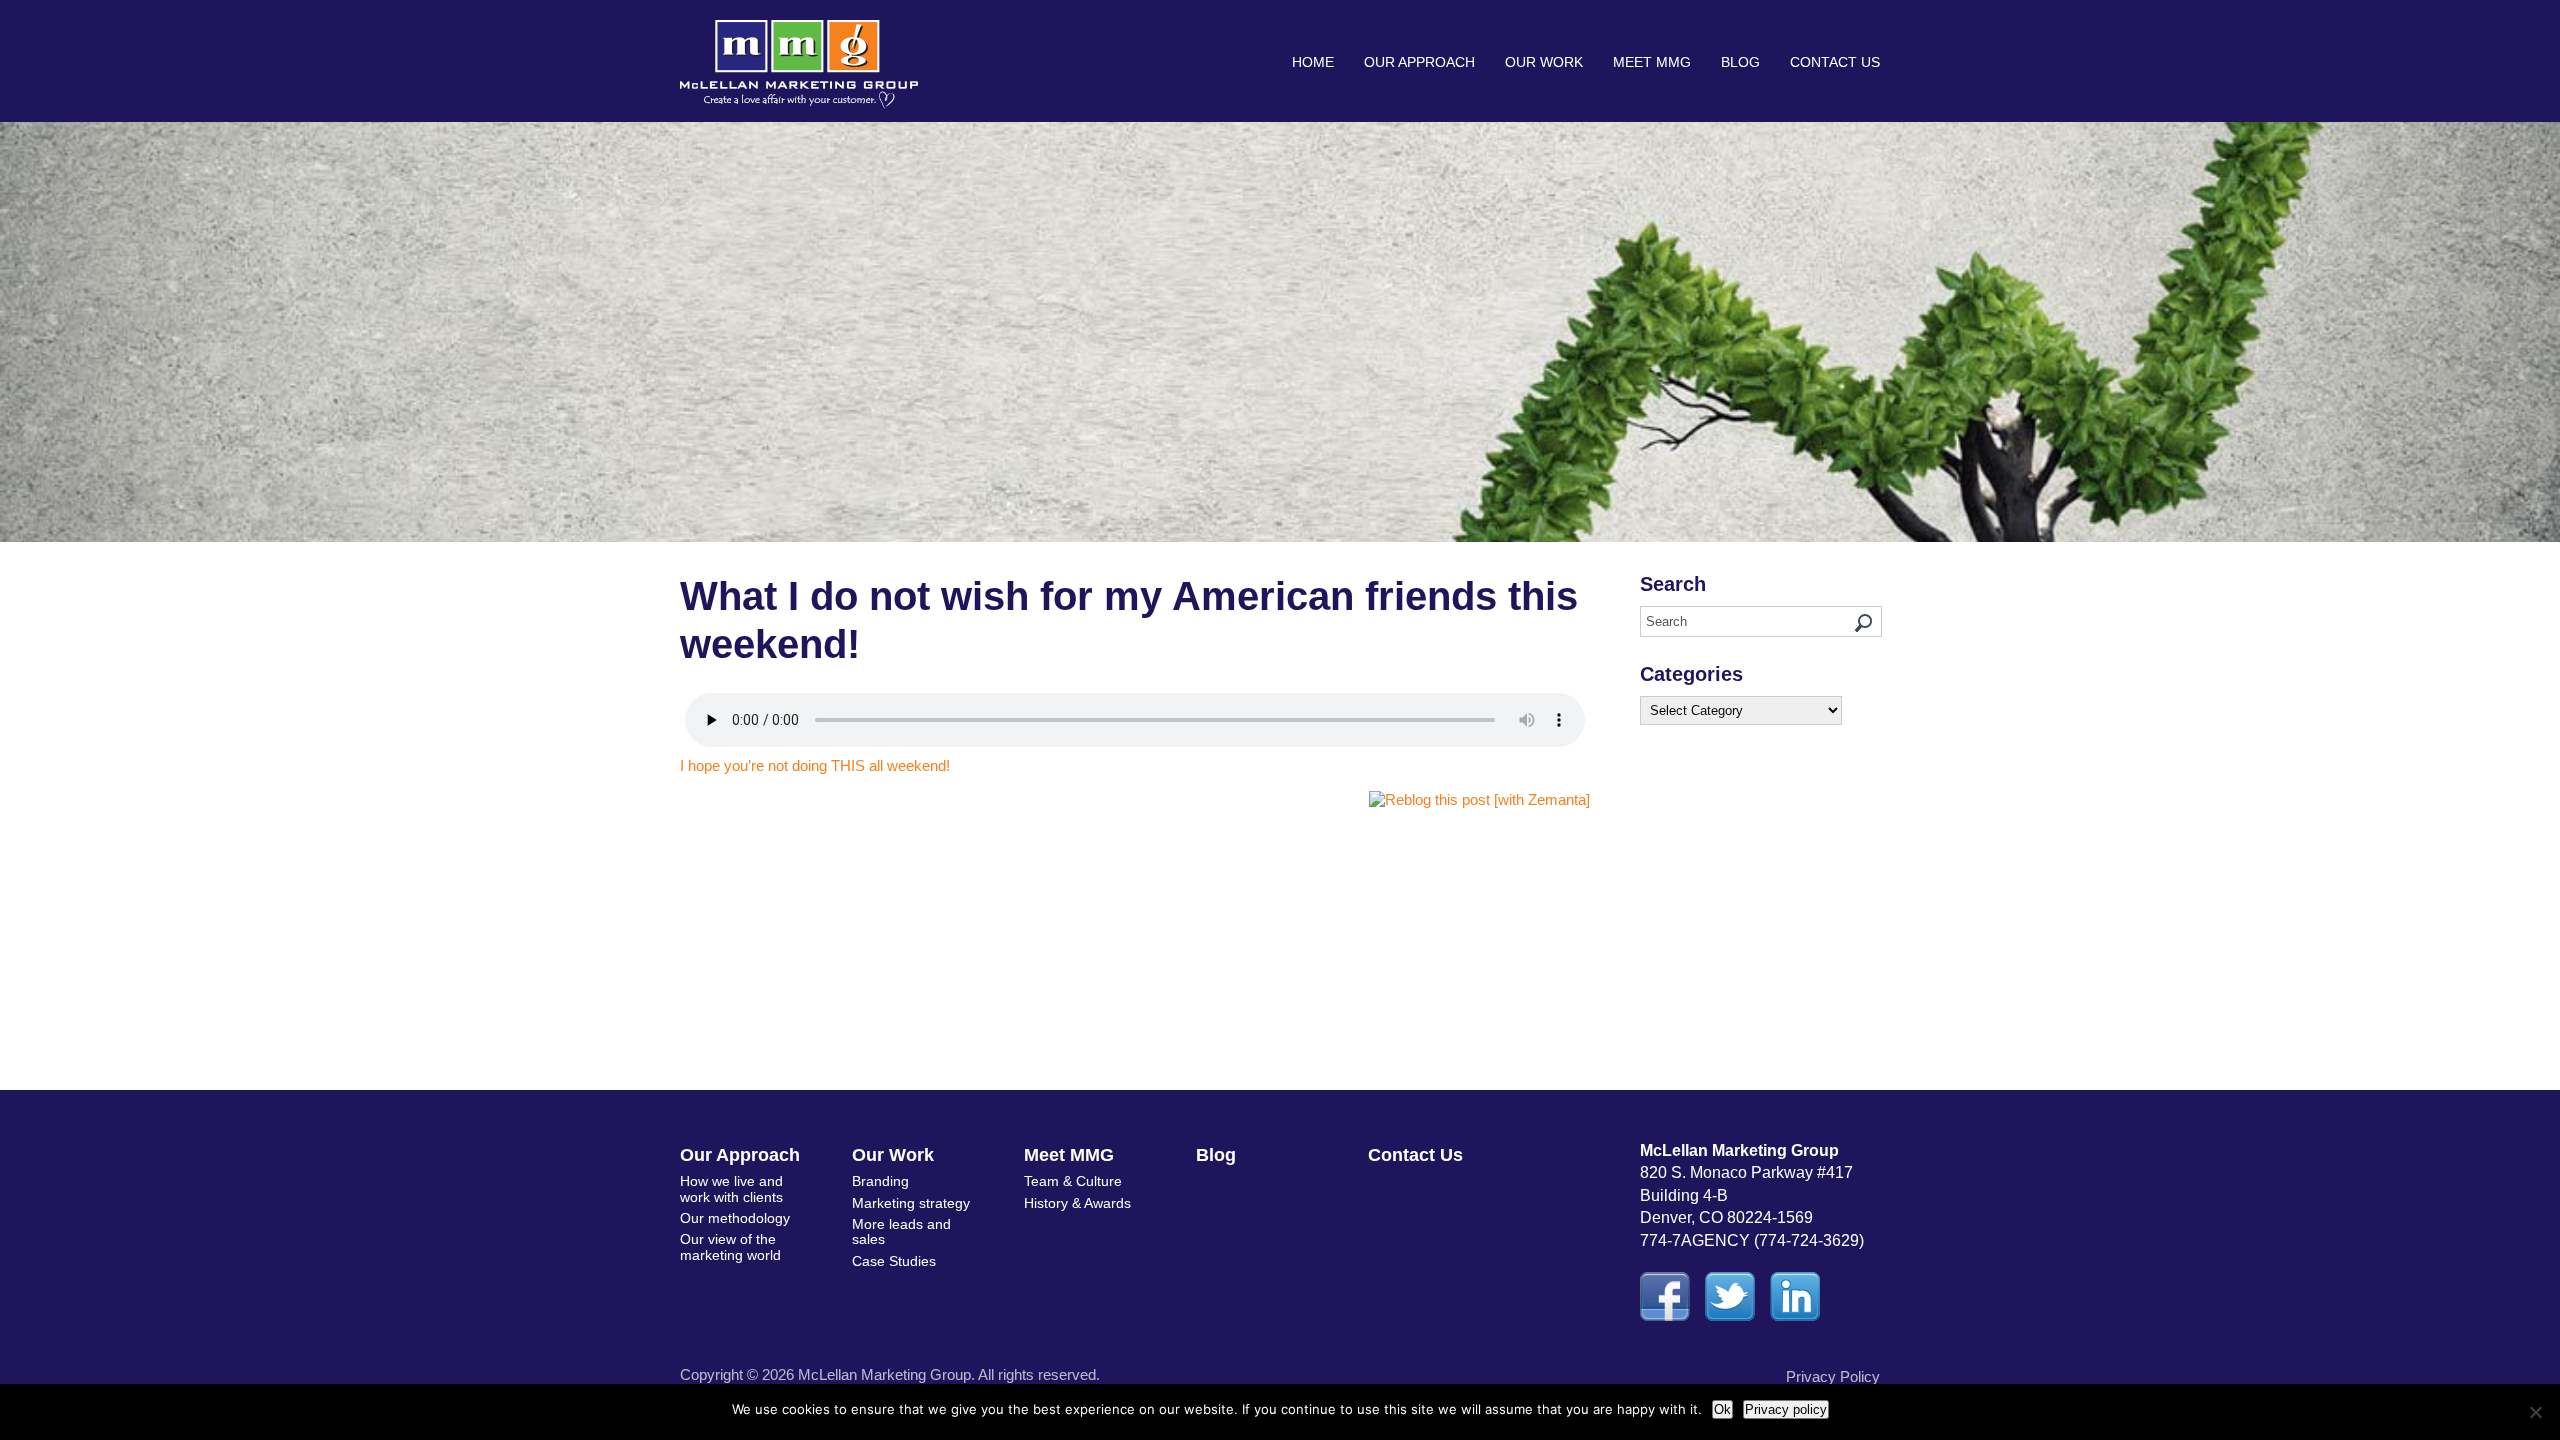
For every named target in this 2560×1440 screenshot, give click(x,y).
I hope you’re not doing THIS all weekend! (815, 765)
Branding (880, 1181)
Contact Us (1835, 62)
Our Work (1544, 62)
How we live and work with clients (731, 1188)
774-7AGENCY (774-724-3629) (1752, 1240)
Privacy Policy (1833, 1376)
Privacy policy (1786, 1409)
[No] (2535, 1412)
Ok (1722, 1409)
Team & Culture (1073, 1181)
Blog (1740, 62)
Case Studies (894, 1261)
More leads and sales (901, 1231)
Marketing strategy (911, 1203)
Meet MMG (1652, 62)
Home (1313, 62)
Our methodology (735, 1218)
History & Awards (1077, 1203)
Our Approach (1419, 62)
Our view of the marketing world (730, 1246)
